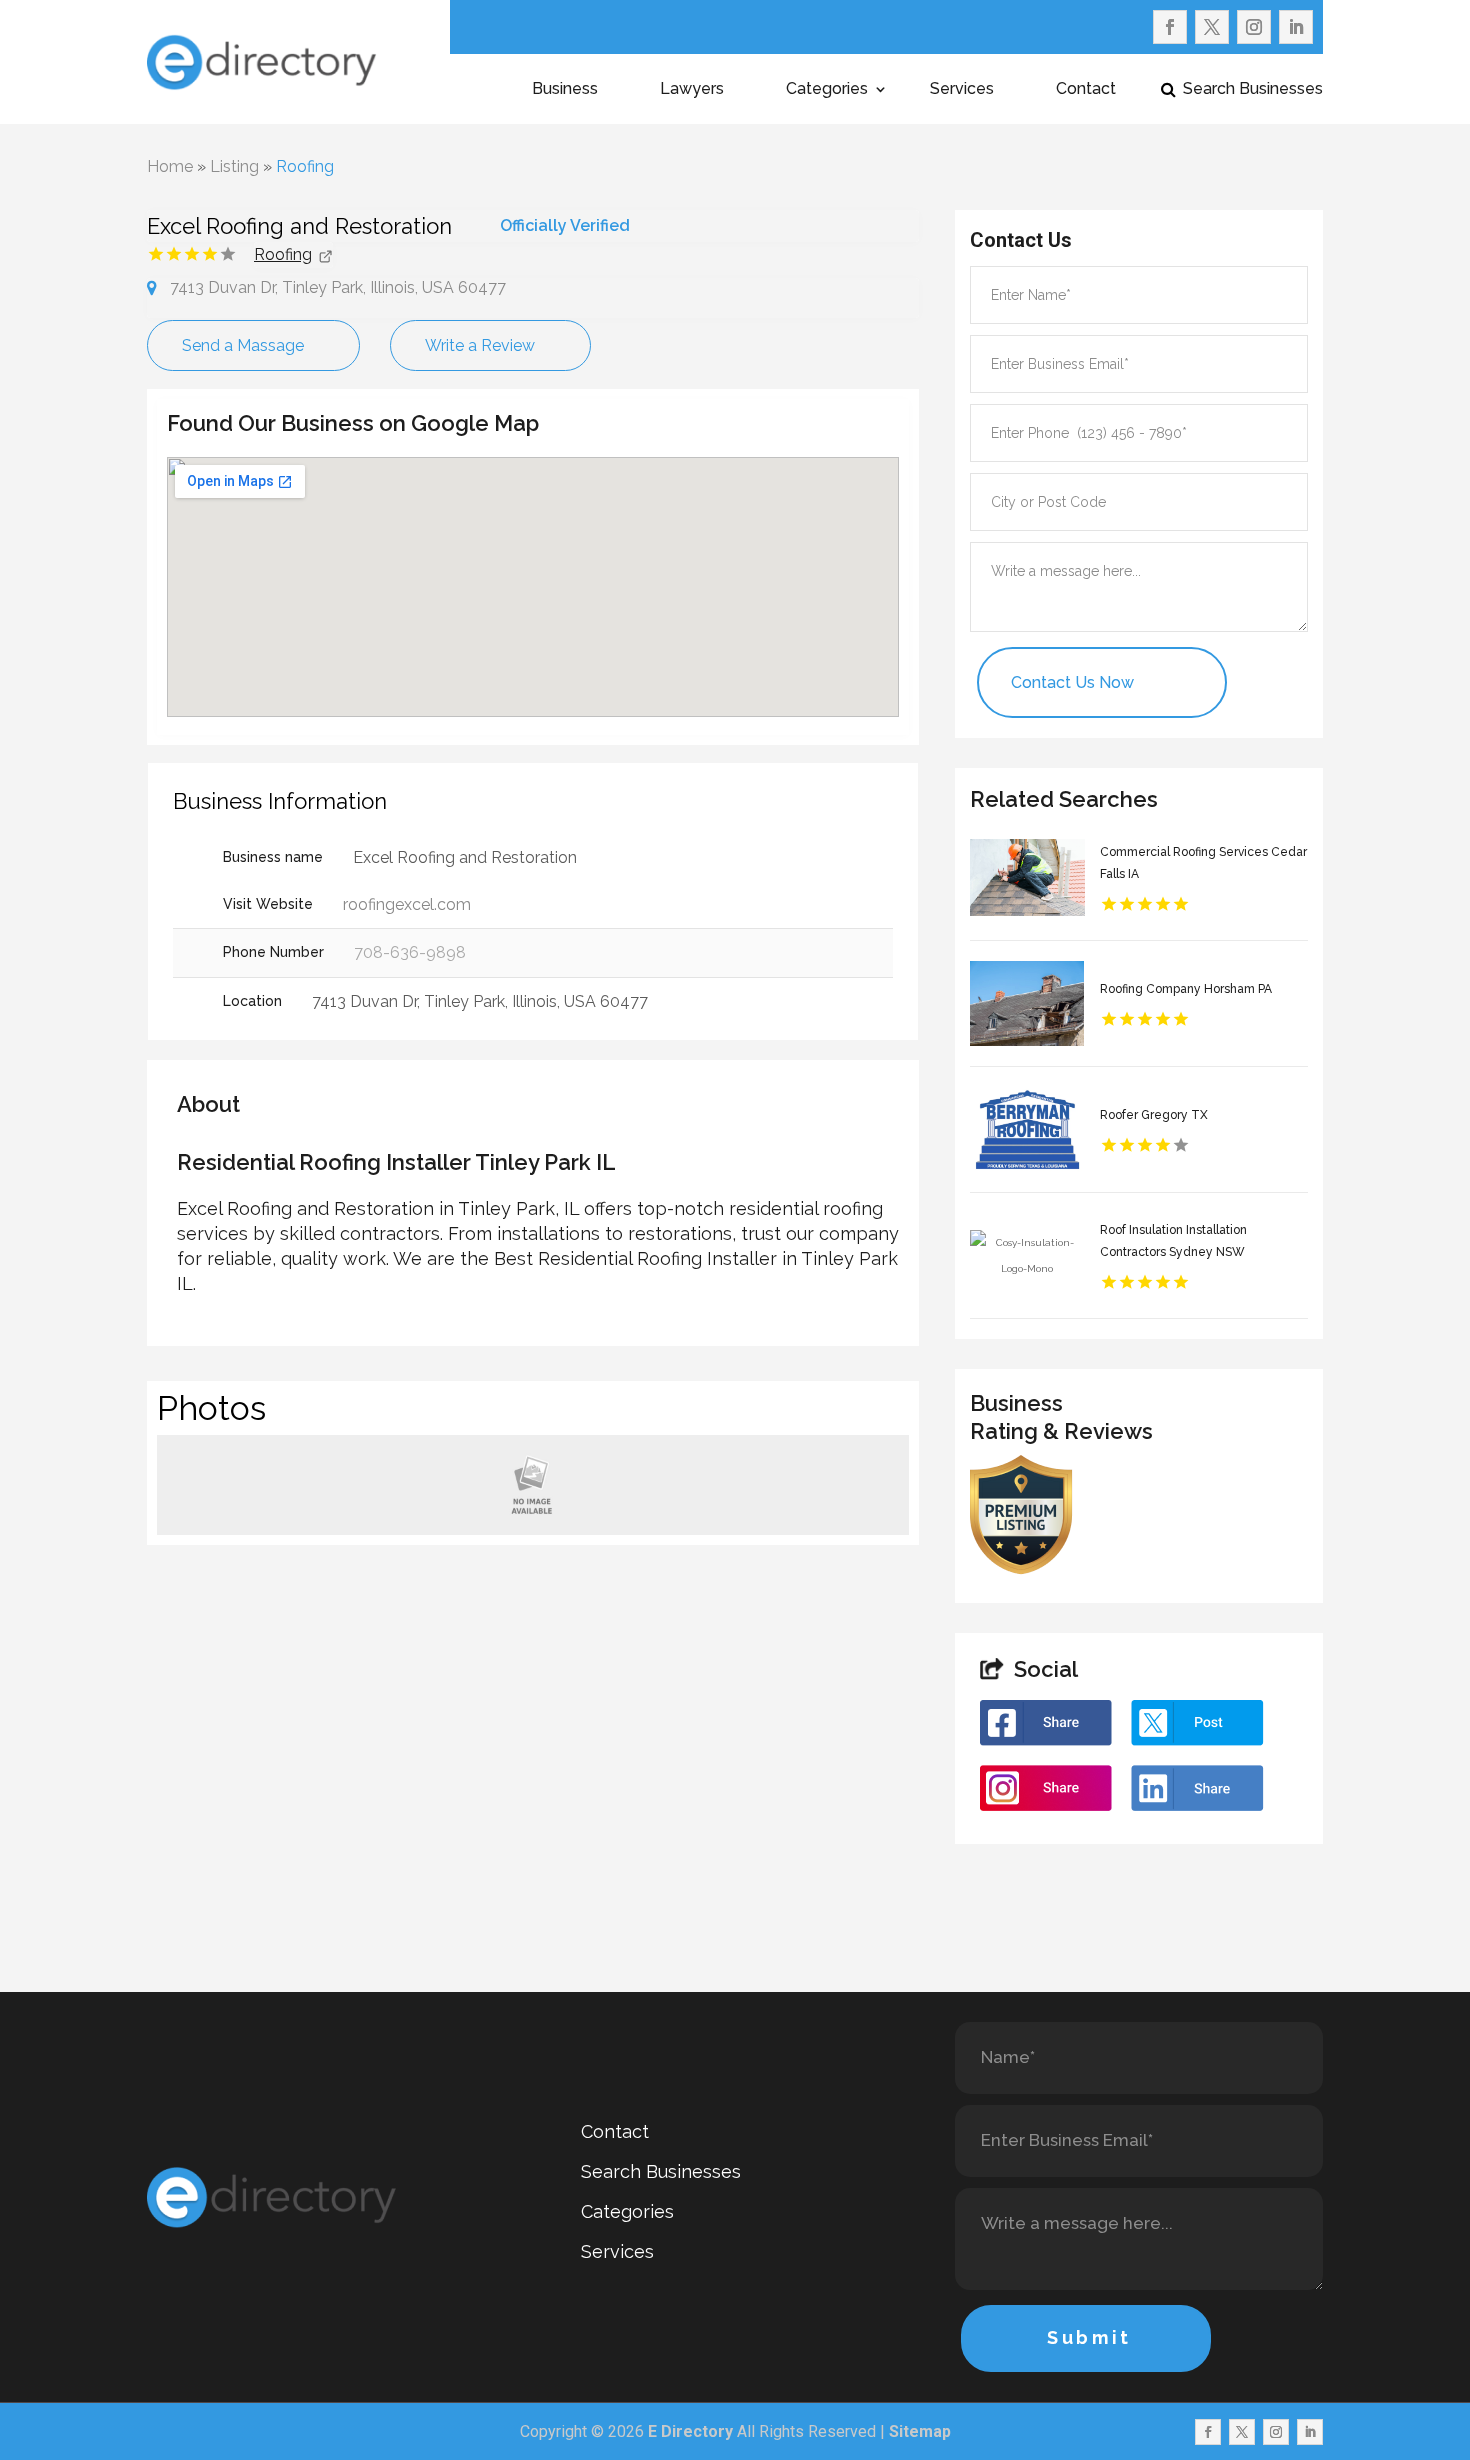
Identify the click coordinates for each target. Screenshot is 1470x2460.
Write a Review (480, 345)
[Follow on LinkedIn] (1296, 27)
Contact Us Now (1072, 682)
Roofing (305, 166)
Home (170, 166)
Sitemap (920, 2431)
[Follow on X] (1212, 27)
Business (565, 90)
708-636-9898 (410, 952)
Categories (827, 90)
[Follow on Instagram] (1254, 27)
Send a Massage (243, 345)
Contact (1086, 90)
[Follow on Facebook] (1170, 27)
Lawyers (692, 90)
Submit (1089, 2337)
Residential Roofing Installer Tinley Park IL (396, 1162)
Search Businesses (1253, 90)
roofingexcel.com (407, 904)
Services (962, 90)
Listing (234, 166)
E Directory (690, 2431)
